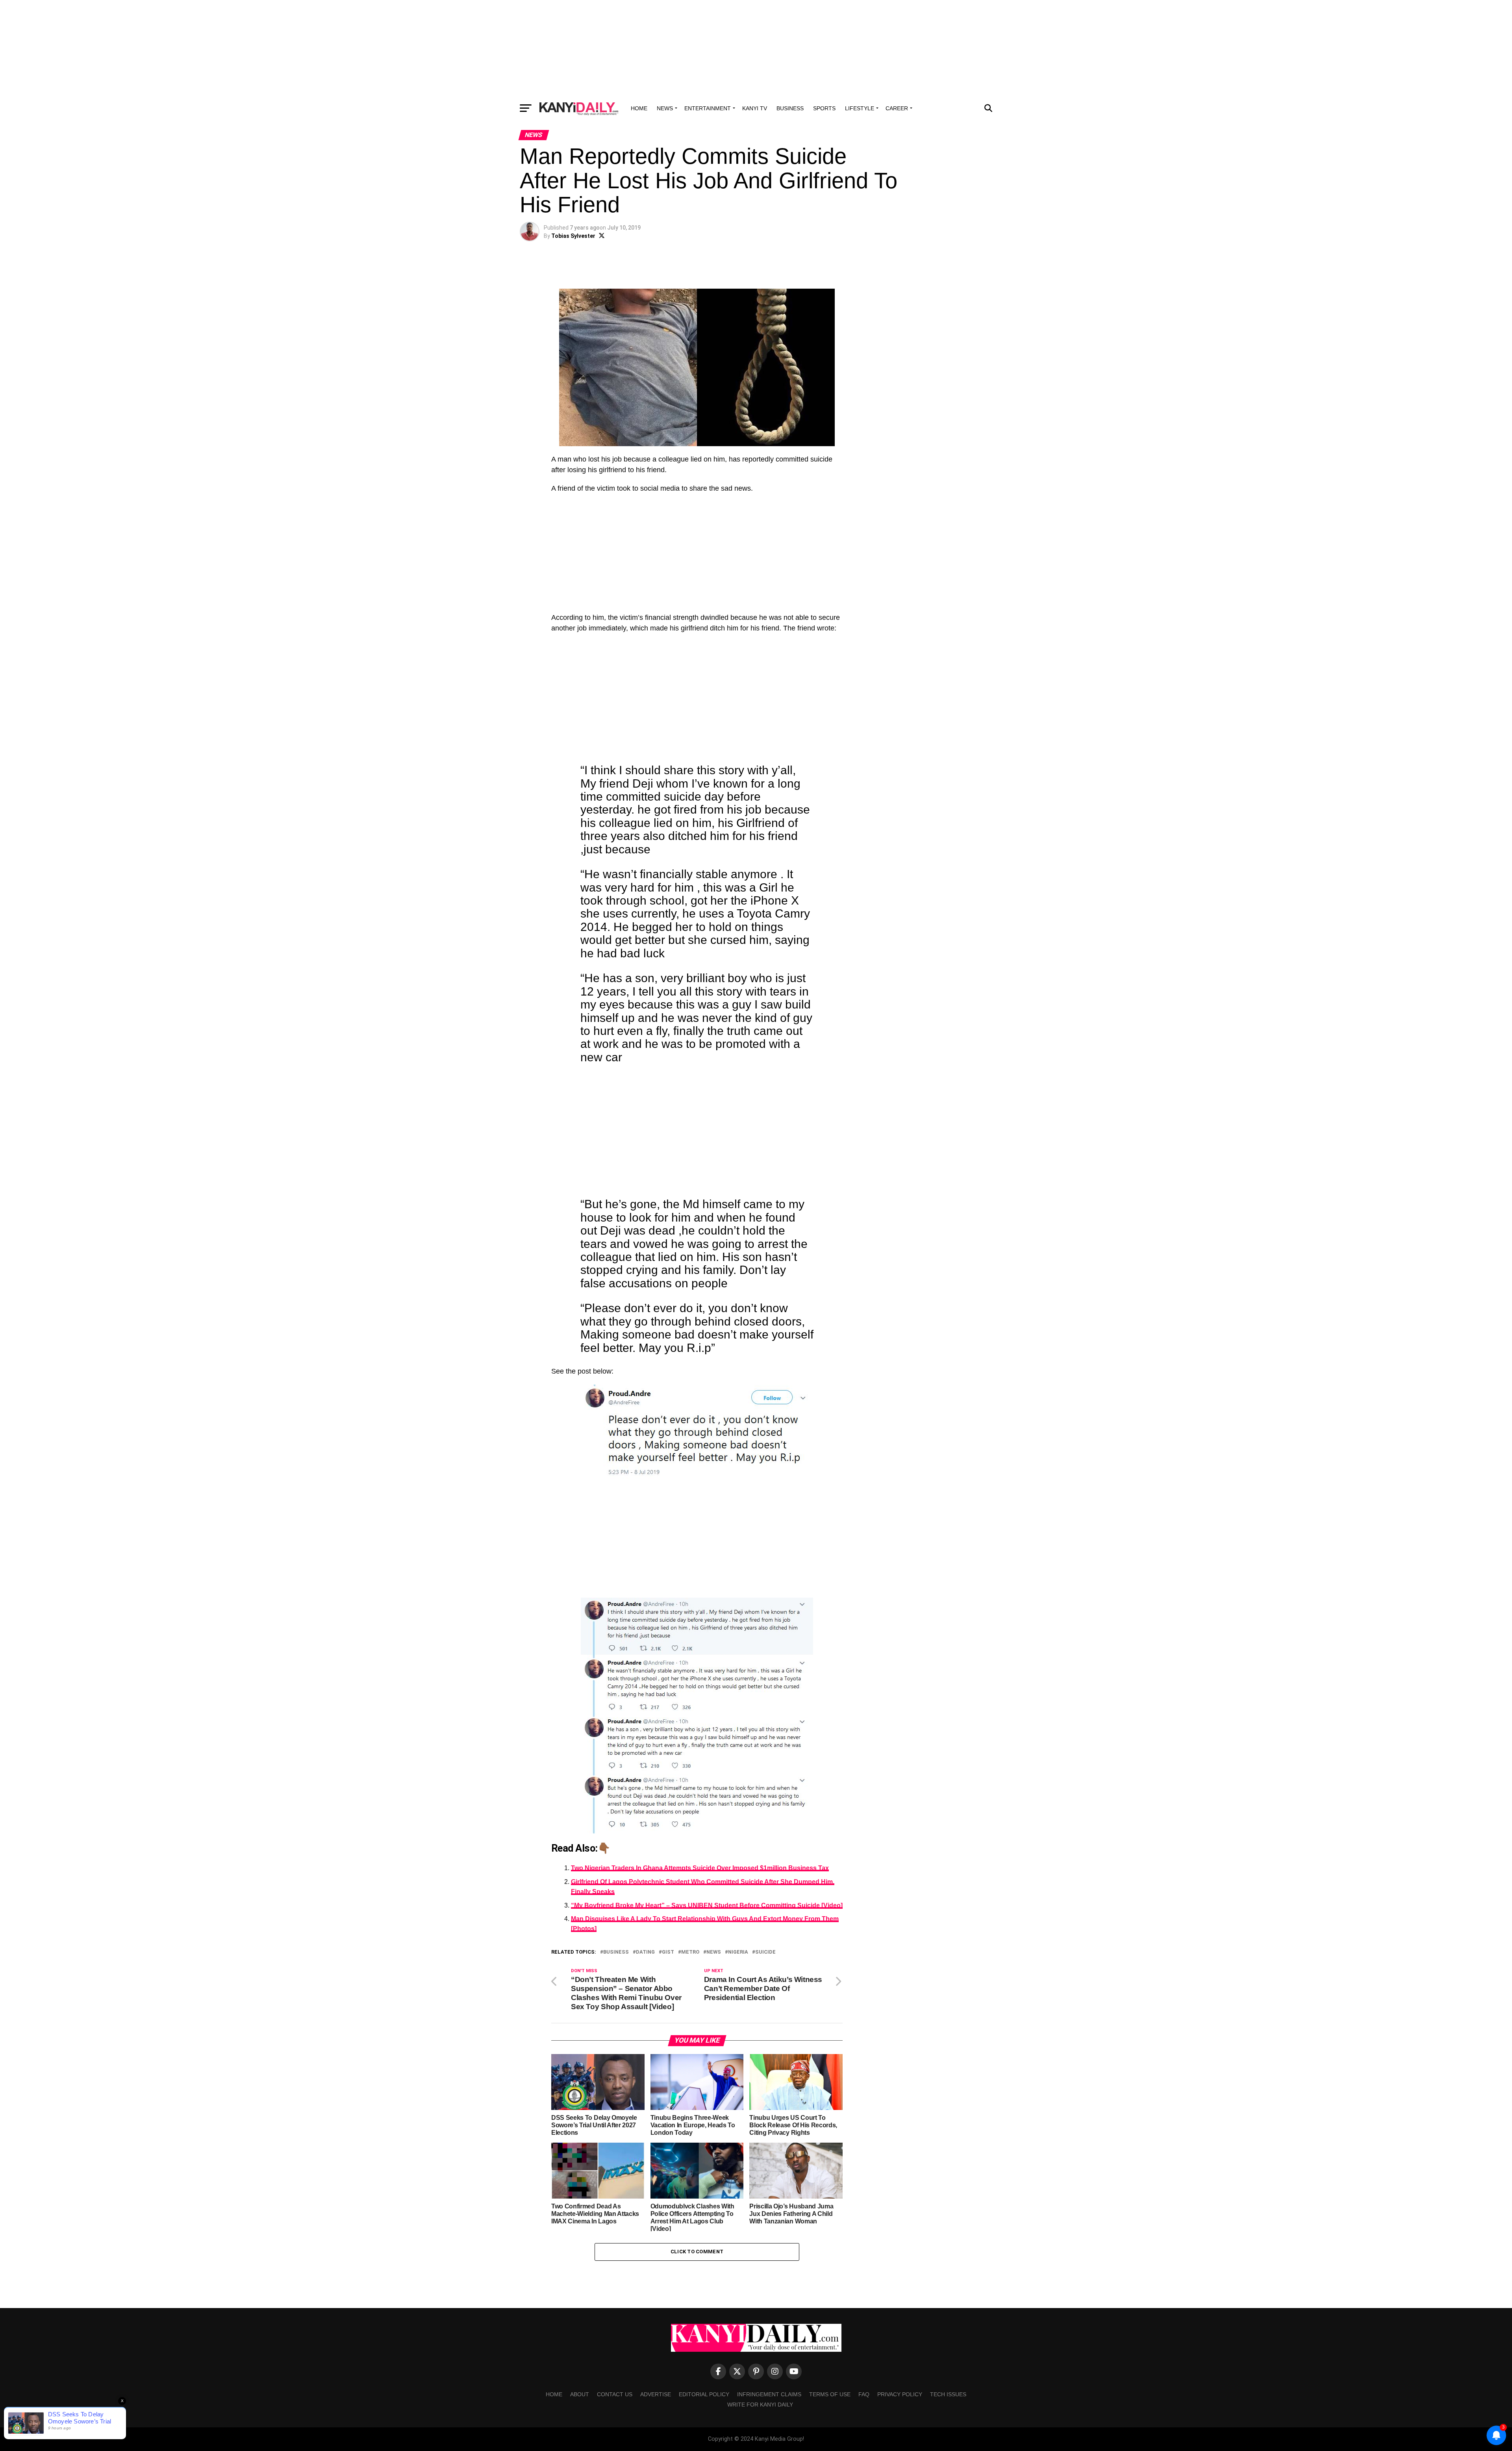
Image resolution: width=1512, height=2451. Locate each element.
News (665, 108)
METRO (690, 1952)
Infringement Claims (769, 2394)
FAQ (864, 2394)
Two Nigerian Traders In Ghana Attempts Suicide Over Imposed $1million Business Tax (700, 1868)
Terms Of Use (830, 2394)
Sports (824, 108)
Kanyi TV (755, 108)
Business (790, 108)
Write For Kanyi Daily (760, 2405)
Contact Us (615, 2394)
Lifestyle (860, 108)
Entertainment (708, 108)
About (580, 2394)
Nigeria (738, 1952)
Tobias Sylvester (573, 236)
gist (668, 1952)
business (616, 1952)
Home (639, 108)
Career (897, 108)
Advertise (656, 2394)
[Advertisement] (756, 49)
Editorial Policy (704, 2394)
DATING (645, 1952)
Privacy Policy (900, 2394)
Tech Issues (948, 2394)
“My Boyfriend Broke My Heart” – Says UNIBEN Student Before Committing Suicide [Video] (707, 1905)
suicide (765, 1952)
